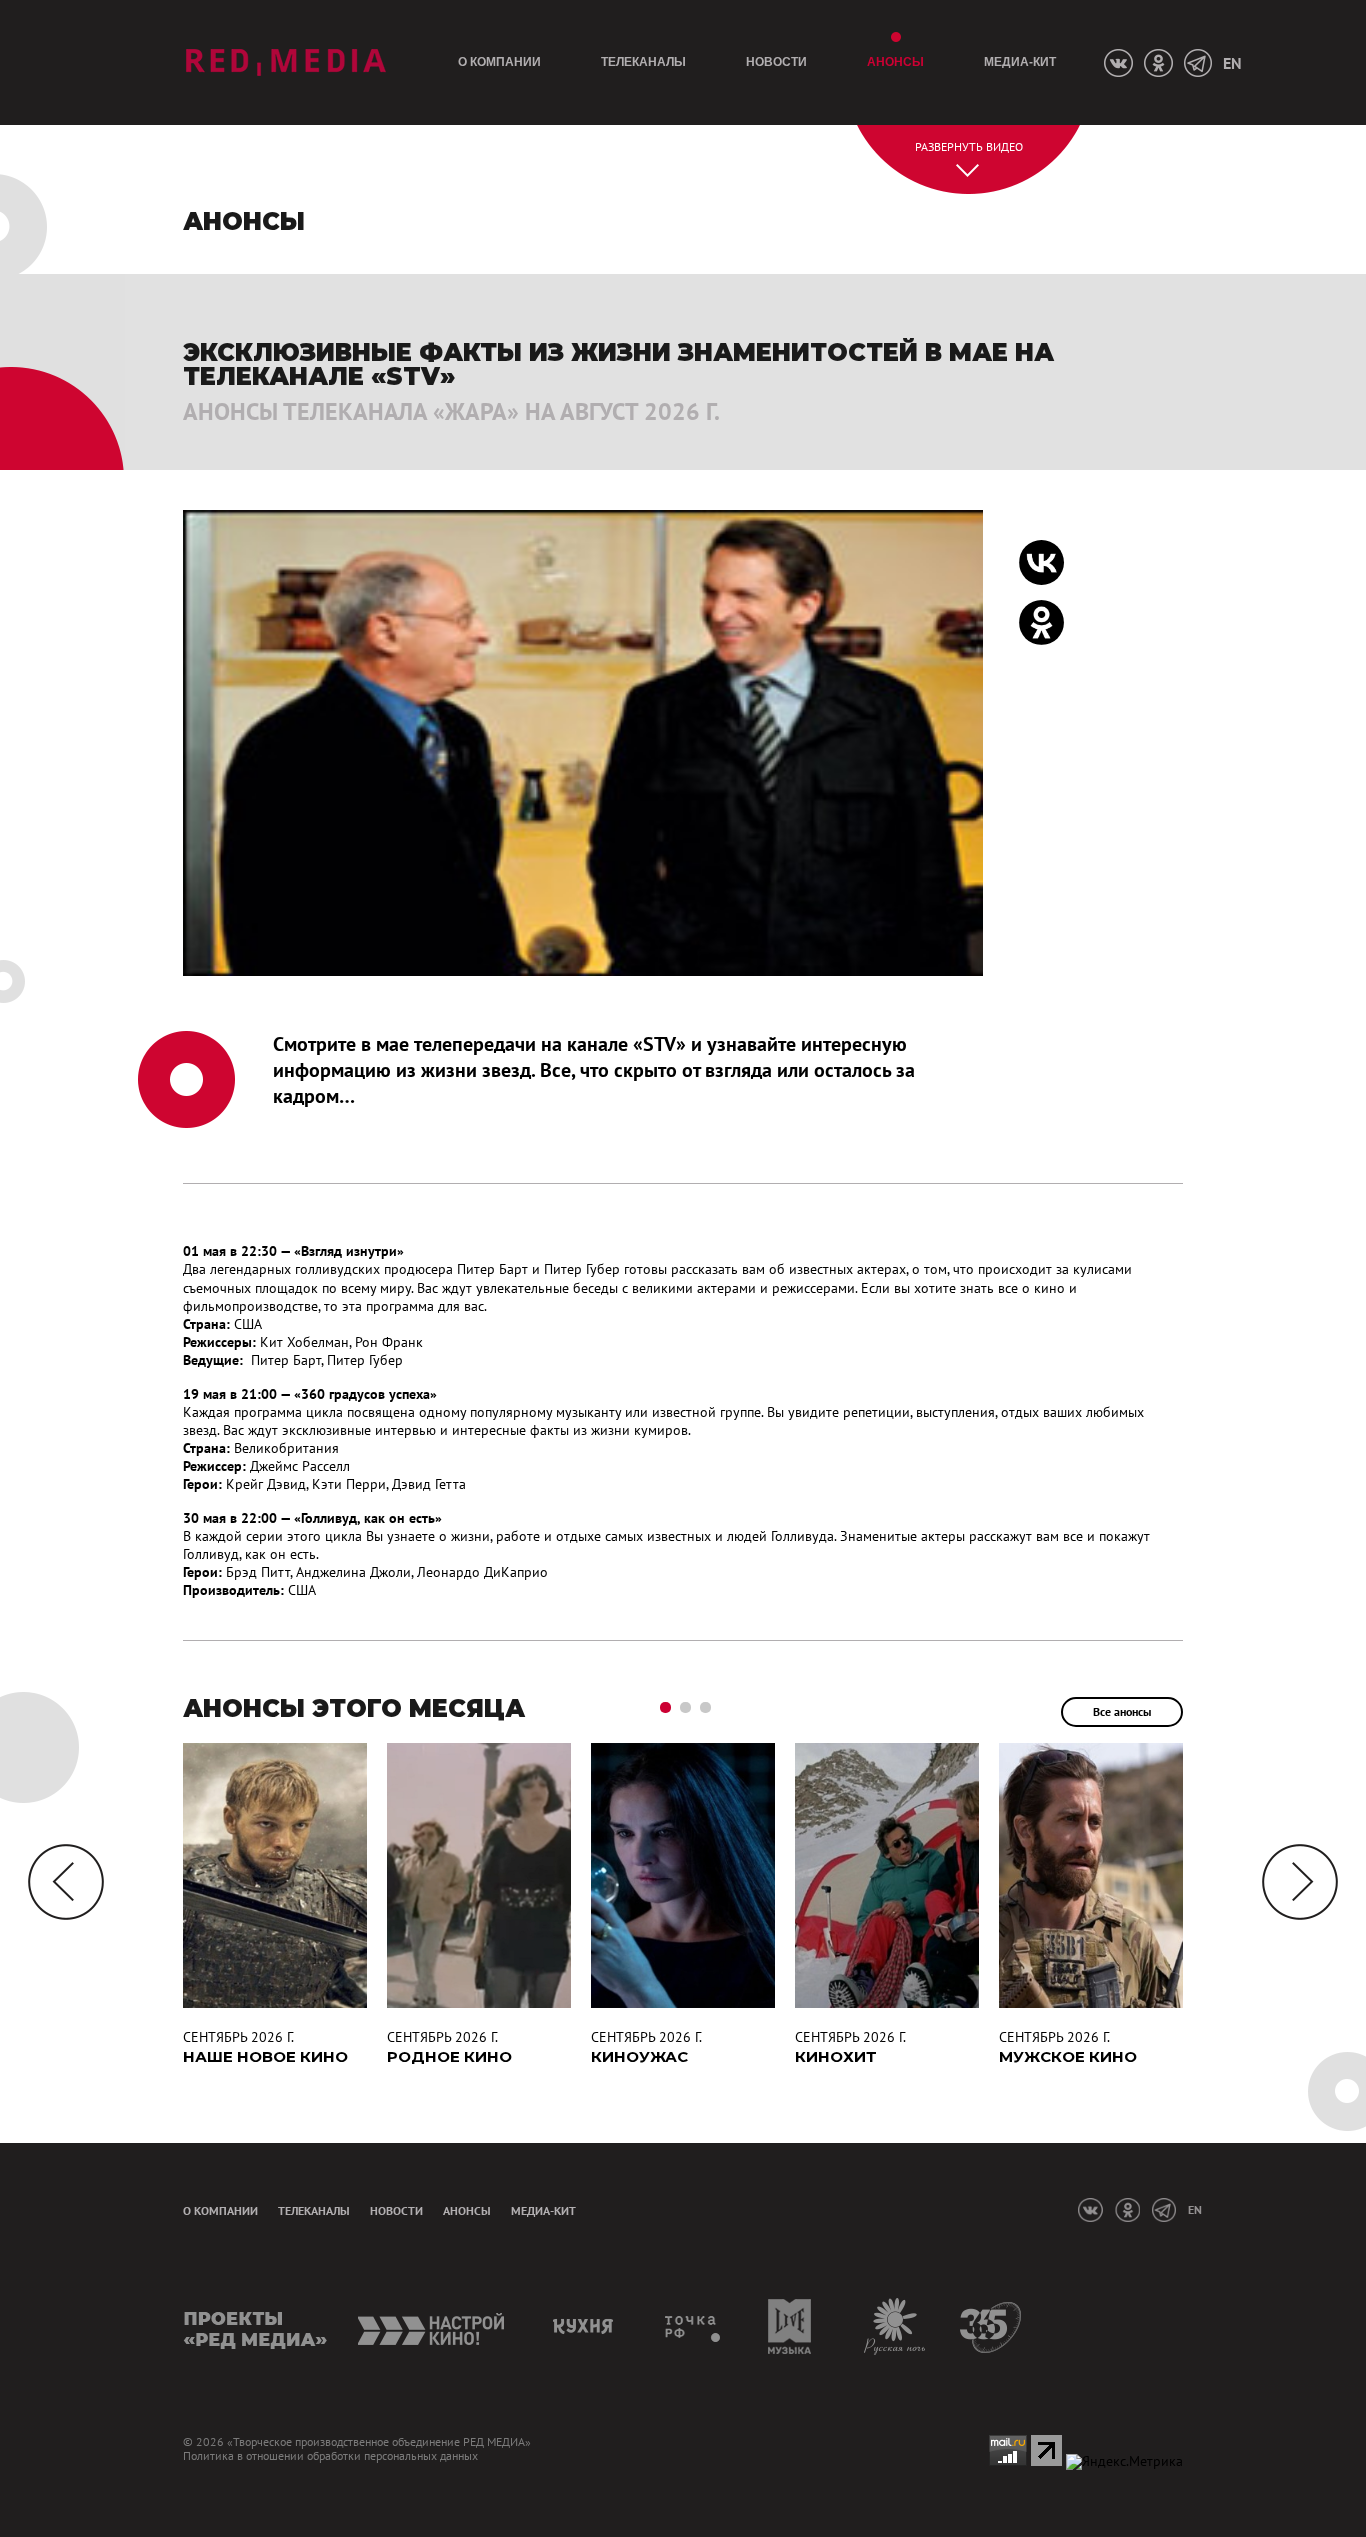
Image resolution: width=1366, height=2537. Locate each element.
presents (255, 2326)
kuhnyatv (586, 2326)
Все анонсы (1122, 1711)
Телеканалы (643, 62)
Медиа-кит (1020, 62)
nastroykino (432, 2326)
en (1232, 63)
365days (991, 2326)
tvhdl (693, 2326)
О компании (499, 62)
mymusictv (790, 2326)
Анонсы (895, 62)
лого (285, 62)
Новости (776, 62)
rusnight (895, 2326)
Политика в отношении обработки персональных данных (330, 2456)
